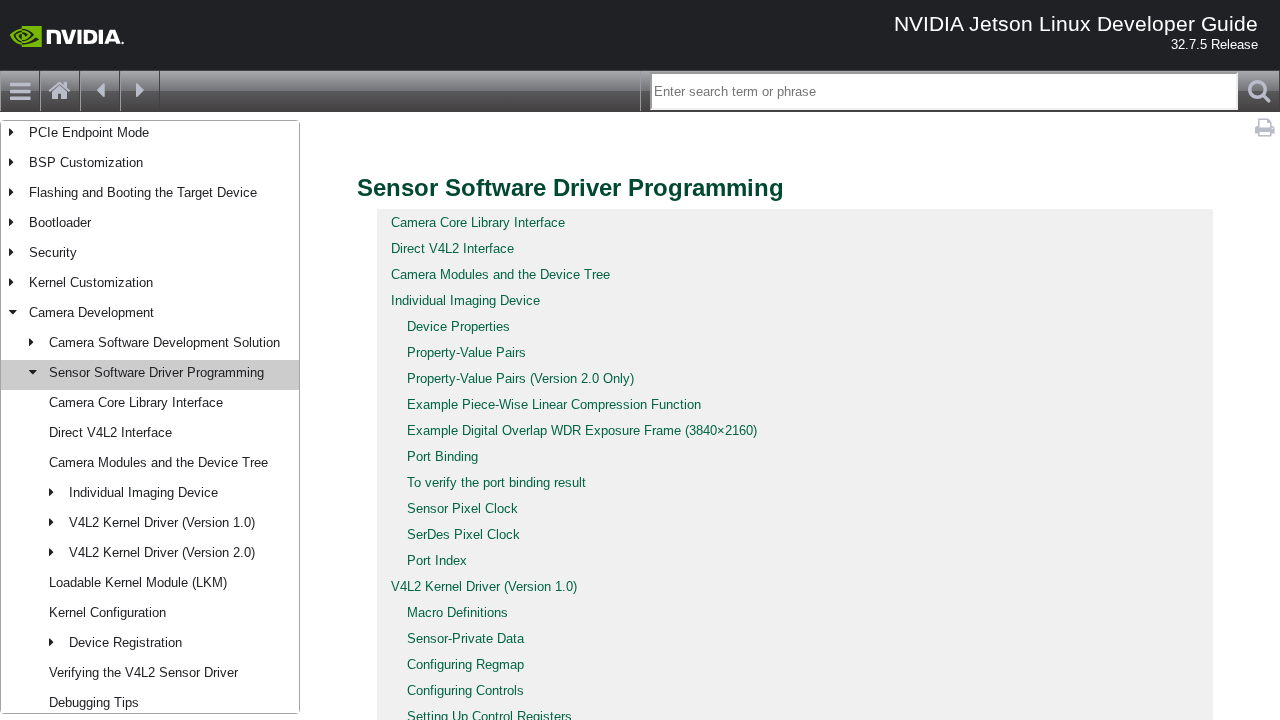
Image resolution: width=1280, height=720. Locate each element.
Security (53, 252)
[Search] (1259, 91)
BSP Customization (86, 162)
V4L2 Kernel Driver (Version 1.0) (162, 522)
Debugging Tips (94, 702)
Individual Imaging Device (143, 492)
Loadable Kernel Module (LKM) (138, 582)
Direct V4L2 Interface (110, 432)
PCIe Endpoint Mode (89, 132)
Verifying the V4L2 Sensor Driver (143, 672)
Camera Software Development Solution (164, 342)
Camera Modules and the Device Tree (158, 462)
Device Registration (125, 642)
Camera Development (91, 312)
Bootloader (60, 222)
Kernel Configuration (107, 612)
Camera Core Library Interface (136, 402)
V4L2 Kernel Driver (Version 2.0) (162, 552)
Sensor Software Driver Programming (156, 372)
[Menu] (20, 91)
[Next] (140, 91)
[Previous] (100, 91)
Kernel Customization (91, 282)
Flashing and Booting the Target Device (143, 192)
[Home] (60, 91)
